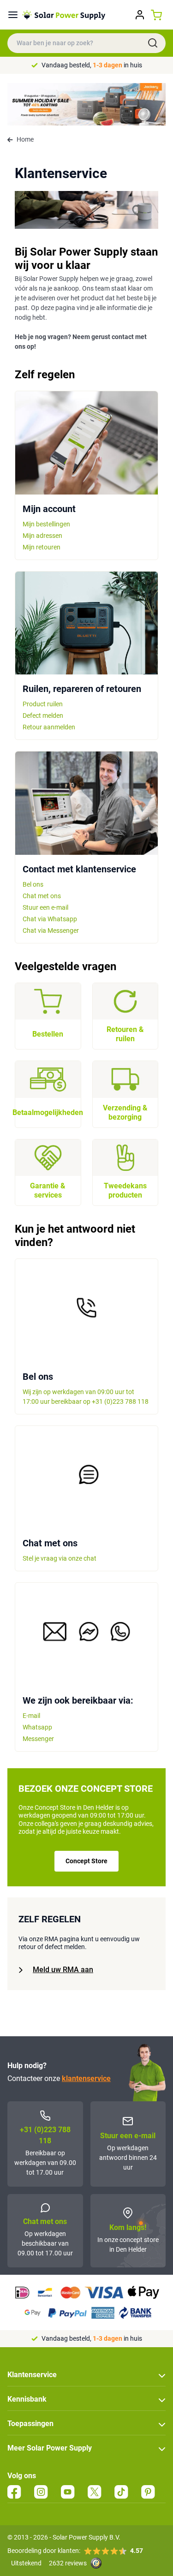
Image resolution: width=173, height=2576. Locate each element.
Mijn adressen (42, 536)
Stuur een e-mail (45, 907)
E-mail (31, 1716)
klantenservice (86, 2078)
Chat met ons (42, 896)
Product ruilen (43, 704)
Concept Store (86, 1861)
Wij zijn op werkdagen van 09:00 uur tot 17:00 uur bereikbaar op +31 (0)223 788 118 (86, 1397)
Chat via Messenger (51, 930)
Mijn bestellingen (46, 524)
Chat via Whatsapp (50, 919)
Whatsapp (37, 1727)
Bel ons (33, 884)
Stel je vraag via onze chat (60, 1558)
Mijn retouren (42, 547)
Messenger (38, 1739)
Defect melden (43, 716)
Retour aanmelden (49, 727)
